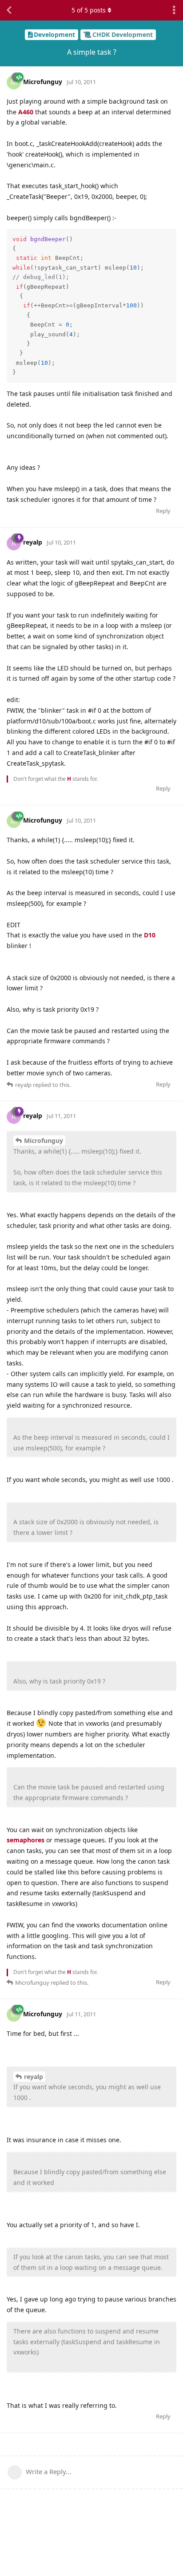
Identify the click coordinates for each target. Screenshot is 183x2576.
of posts (89, 10)
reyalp (34, 2077)
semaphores (26, 1840)
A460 (26, 112)
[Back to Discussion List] (9, 10)
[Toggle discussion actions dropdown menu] (174, 10)
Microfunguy (44, 1141)
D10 (150, 935)
